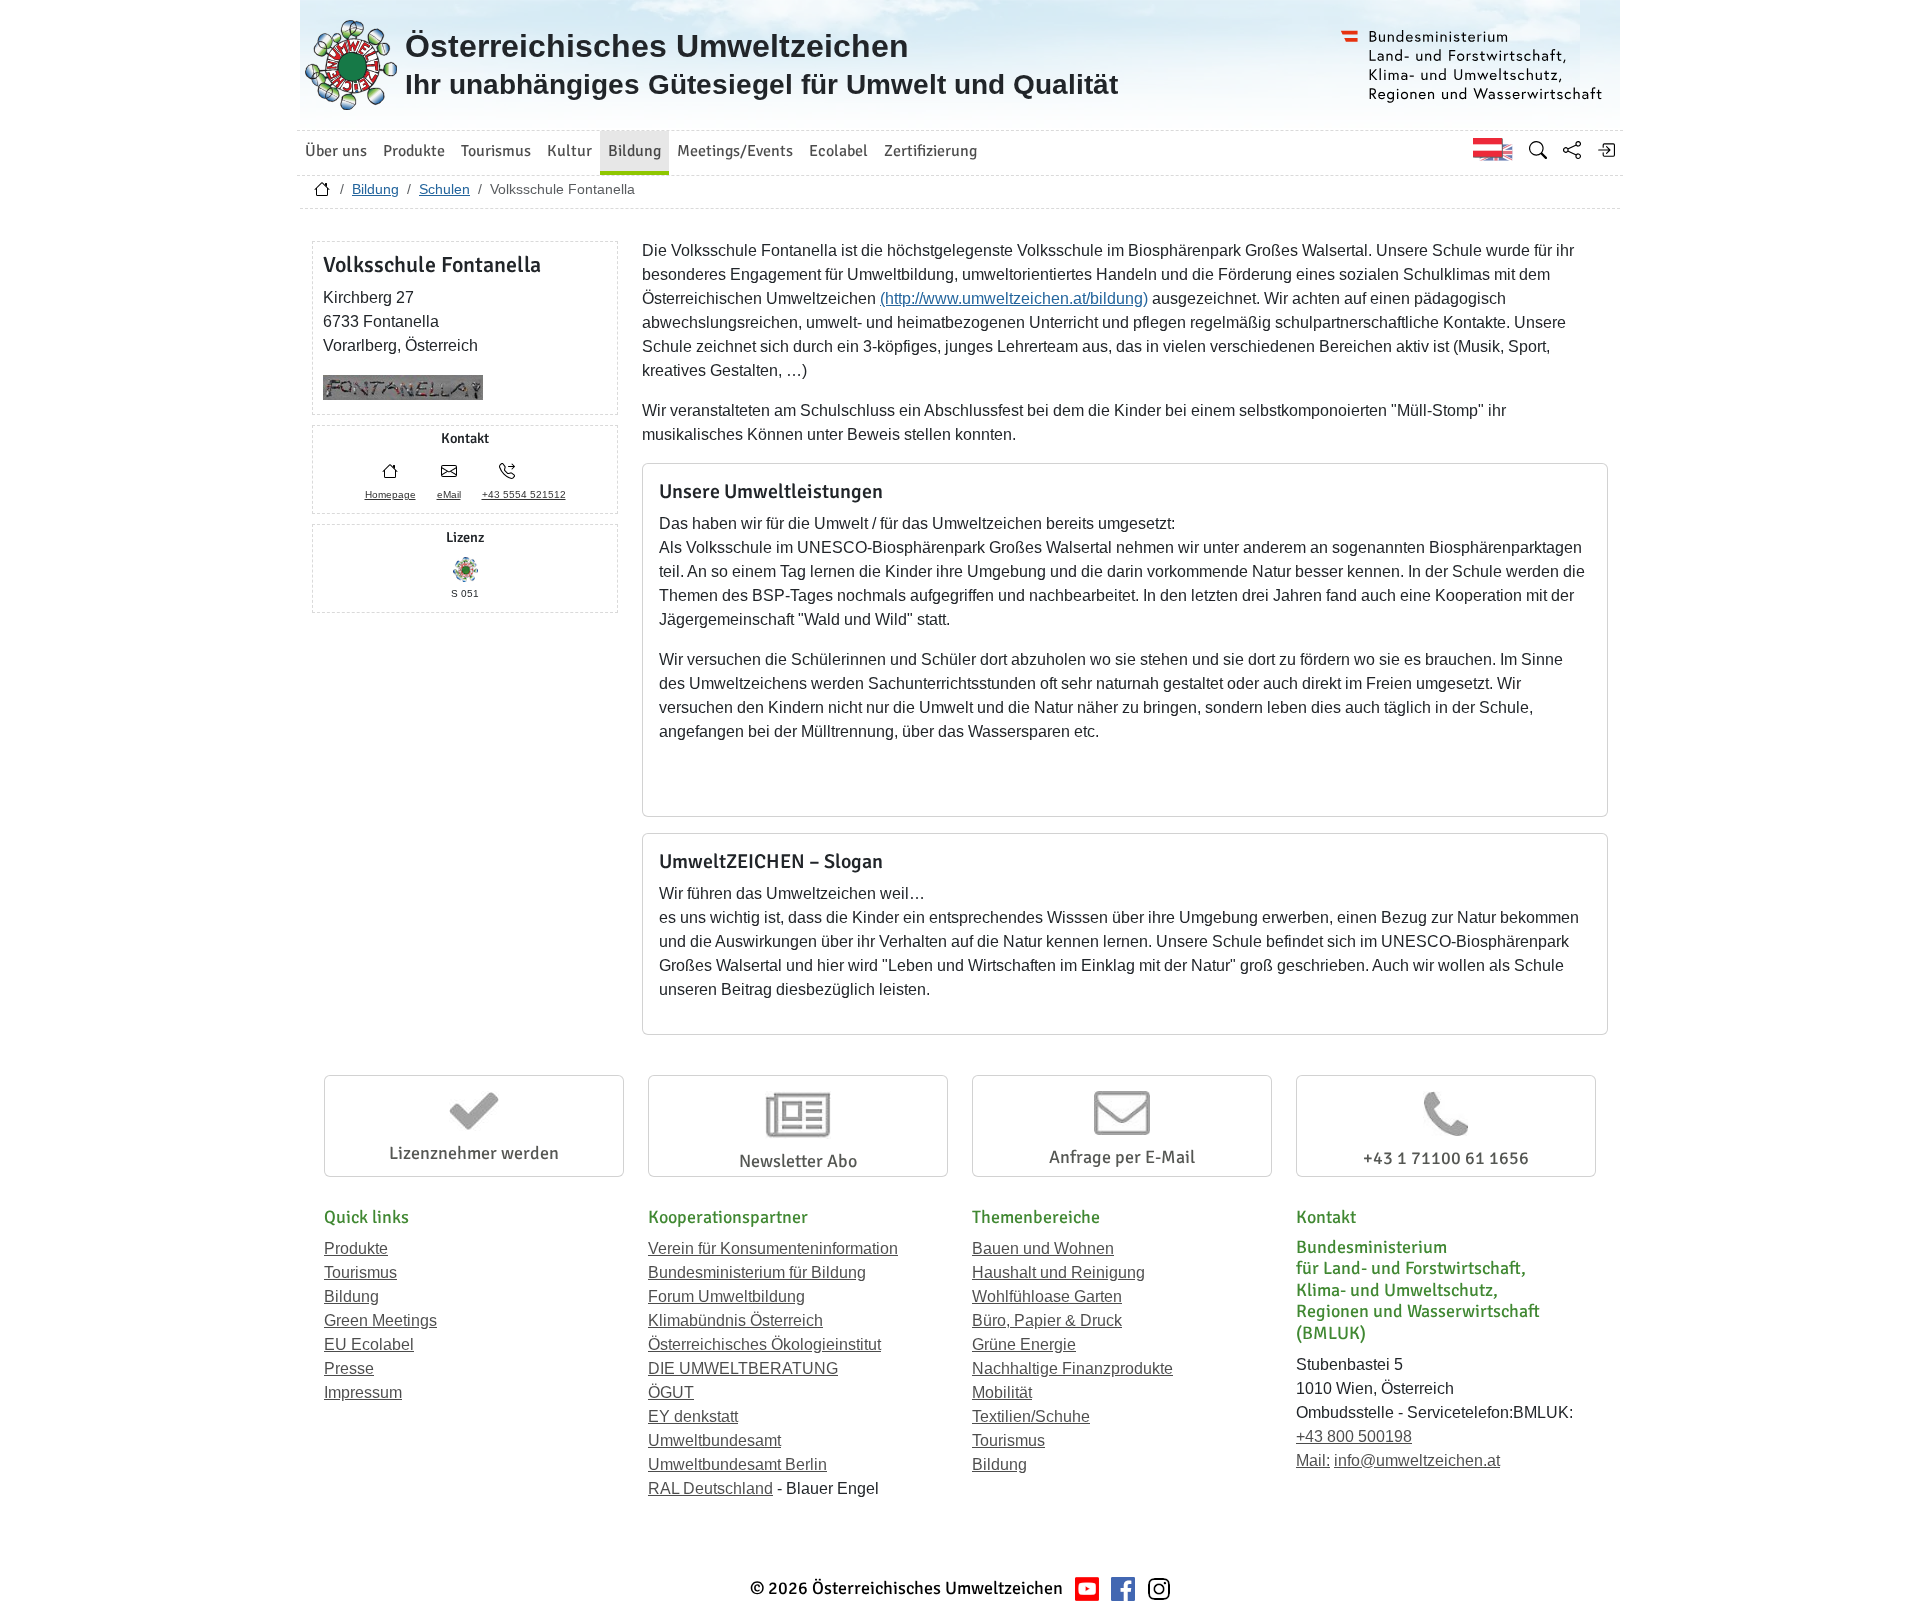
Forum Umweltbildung (726, 1296)
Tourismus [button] (496, 151)
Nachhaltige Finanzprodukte (1072, 1368)
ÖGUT (671, 1392)
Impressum (363, 1392)
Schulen (444, 189)
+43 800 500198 (1354, 1436)
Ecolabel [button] (838, 151)
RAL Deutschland (710, 1488)
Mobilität (1002, 1392)
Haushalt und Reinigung (1058, 1272)
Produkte (356, 1248)
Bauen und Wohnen (1043, 1248)
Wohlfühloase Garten (1047, 1296)
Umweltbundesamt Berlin (737, 1464)
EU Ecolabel (369, 1344)
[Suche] (1538, 150)
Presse (349, 1368)
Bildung (375, 189)
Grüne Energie (1024, 1344)
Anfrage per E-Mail (1122, 1157)
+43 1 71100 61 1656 (1446, 1158)
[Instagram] (1159, 1588)
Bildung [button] (634, 151)
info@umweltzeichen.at (1417, 1460)
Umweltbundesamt (714, 1440)
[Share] (1572, 150)
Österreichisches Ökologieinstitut (764, 1344)
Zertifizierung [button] (930, 151)
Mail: (1313, 1460)
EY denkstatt (693, 1416)
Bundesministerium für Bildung (757, 1272)
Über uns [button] (336, 151)
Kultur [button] (569, 151)
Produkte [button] (414, 151)
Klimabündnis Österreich (735, 1320)
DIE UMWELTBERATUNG (743, 1368)
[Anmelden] (1606, 150)
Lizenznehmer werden (474, 1153)
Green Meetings (380, 1320)
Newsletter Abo (798, 1161)
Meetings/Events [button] (735, 151)
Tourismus (360, 1272)
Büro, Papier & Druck (1047, 1320)
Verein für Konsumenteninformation (773, 1248)
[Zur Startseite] (322, 194)
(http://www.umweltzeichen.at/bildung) (1014, 298)
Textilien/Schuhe (1031, 1416)
